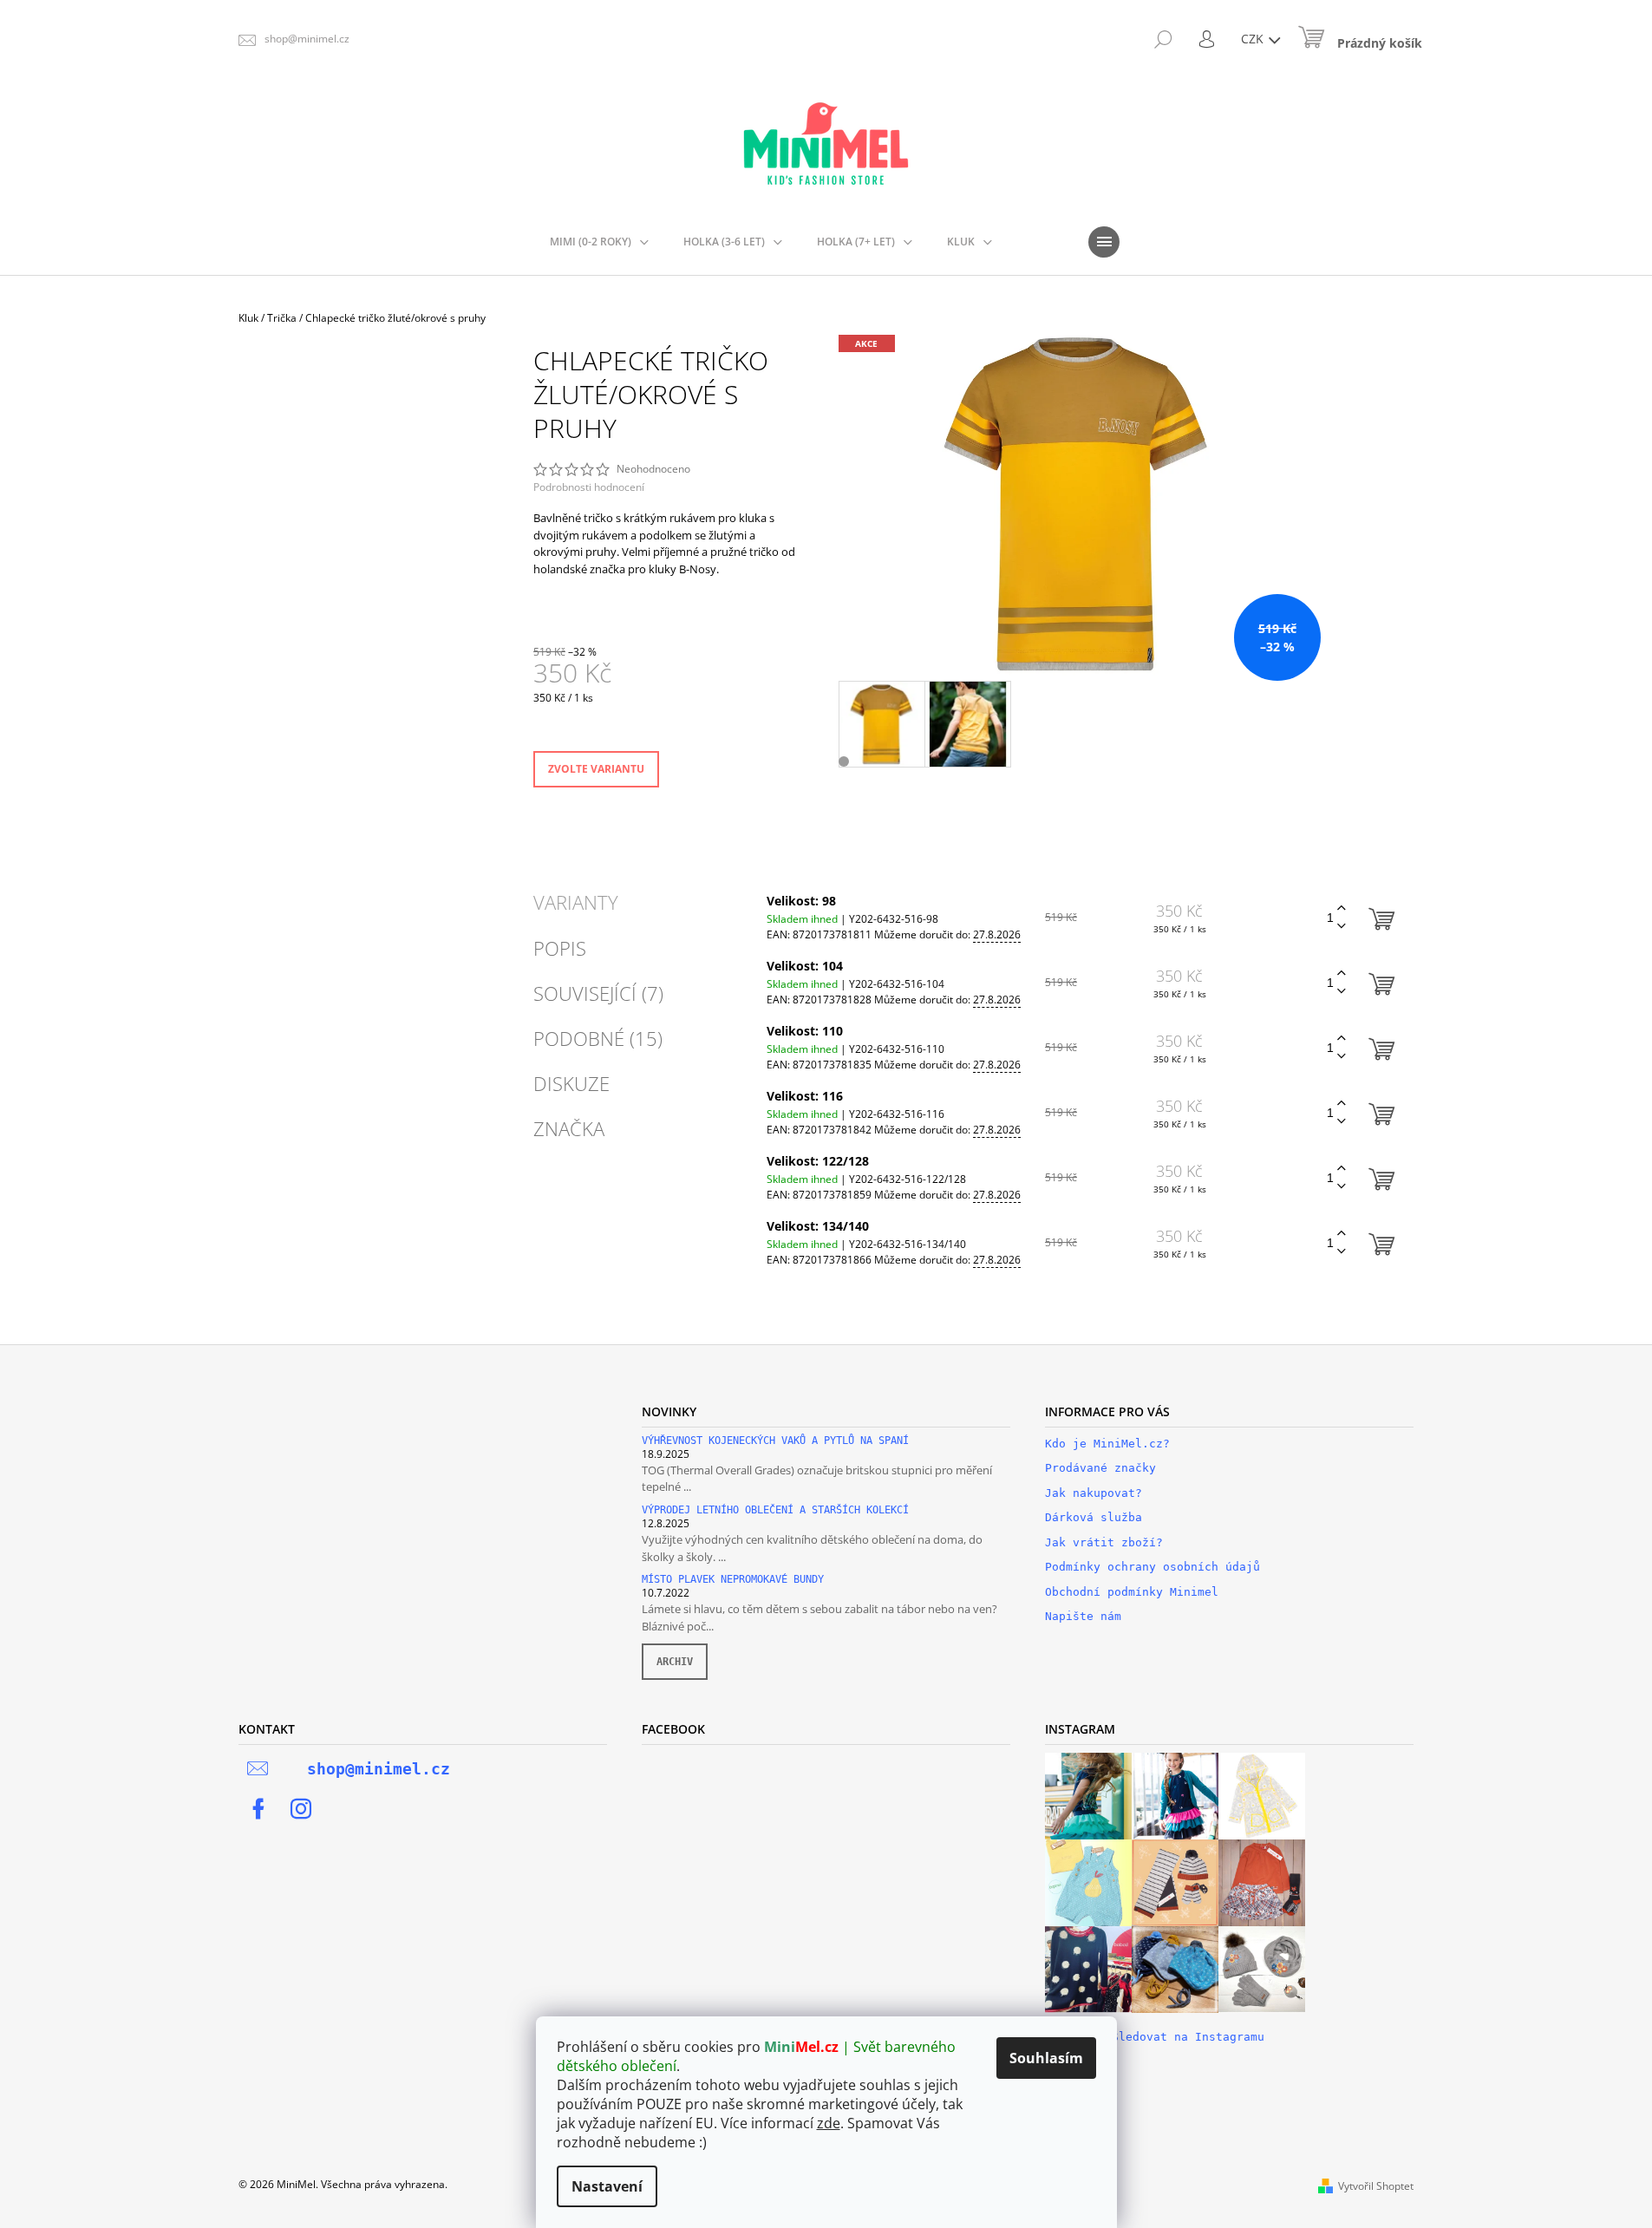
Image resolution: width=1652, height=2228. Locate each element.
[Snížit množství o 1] (1342, 927)
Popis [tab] (560, 948)
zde (829, 2123)
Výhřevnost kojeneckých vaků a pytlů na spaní (775, 1441)
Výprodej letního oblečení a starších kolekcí (775, 1510)
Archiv (675, 1662)
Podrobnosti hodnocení (589, 487)
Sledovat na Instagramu (1188, 2037)
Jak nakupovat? (1094, 1493)
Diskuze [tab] (571, 1083)
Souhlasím (1046, 2058)
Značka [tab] (569, 1128)
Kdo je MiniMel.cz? (1107, 1444)
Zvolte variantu (596, 769)
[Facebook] (258, 1809)
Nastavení (607, 2186)
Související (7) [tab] (598, 993)
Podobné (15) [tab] (598, 1038)
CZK (1254, 39)
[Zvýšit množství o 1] (1342, 908)
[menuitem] (599, 242)
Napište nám (1083, 1616)
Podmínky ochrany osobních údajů (1152, 1567)
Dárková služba (1094, 1517)
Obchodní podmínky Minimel (1132, 1592)
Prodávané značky (1100, 1468)
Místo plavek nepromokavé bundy (733, 1580)
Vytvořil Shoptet (1376, 2186)
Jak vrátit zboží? (1104, 1542)
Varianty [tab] (576, 902)
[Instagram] (301, 1809)
